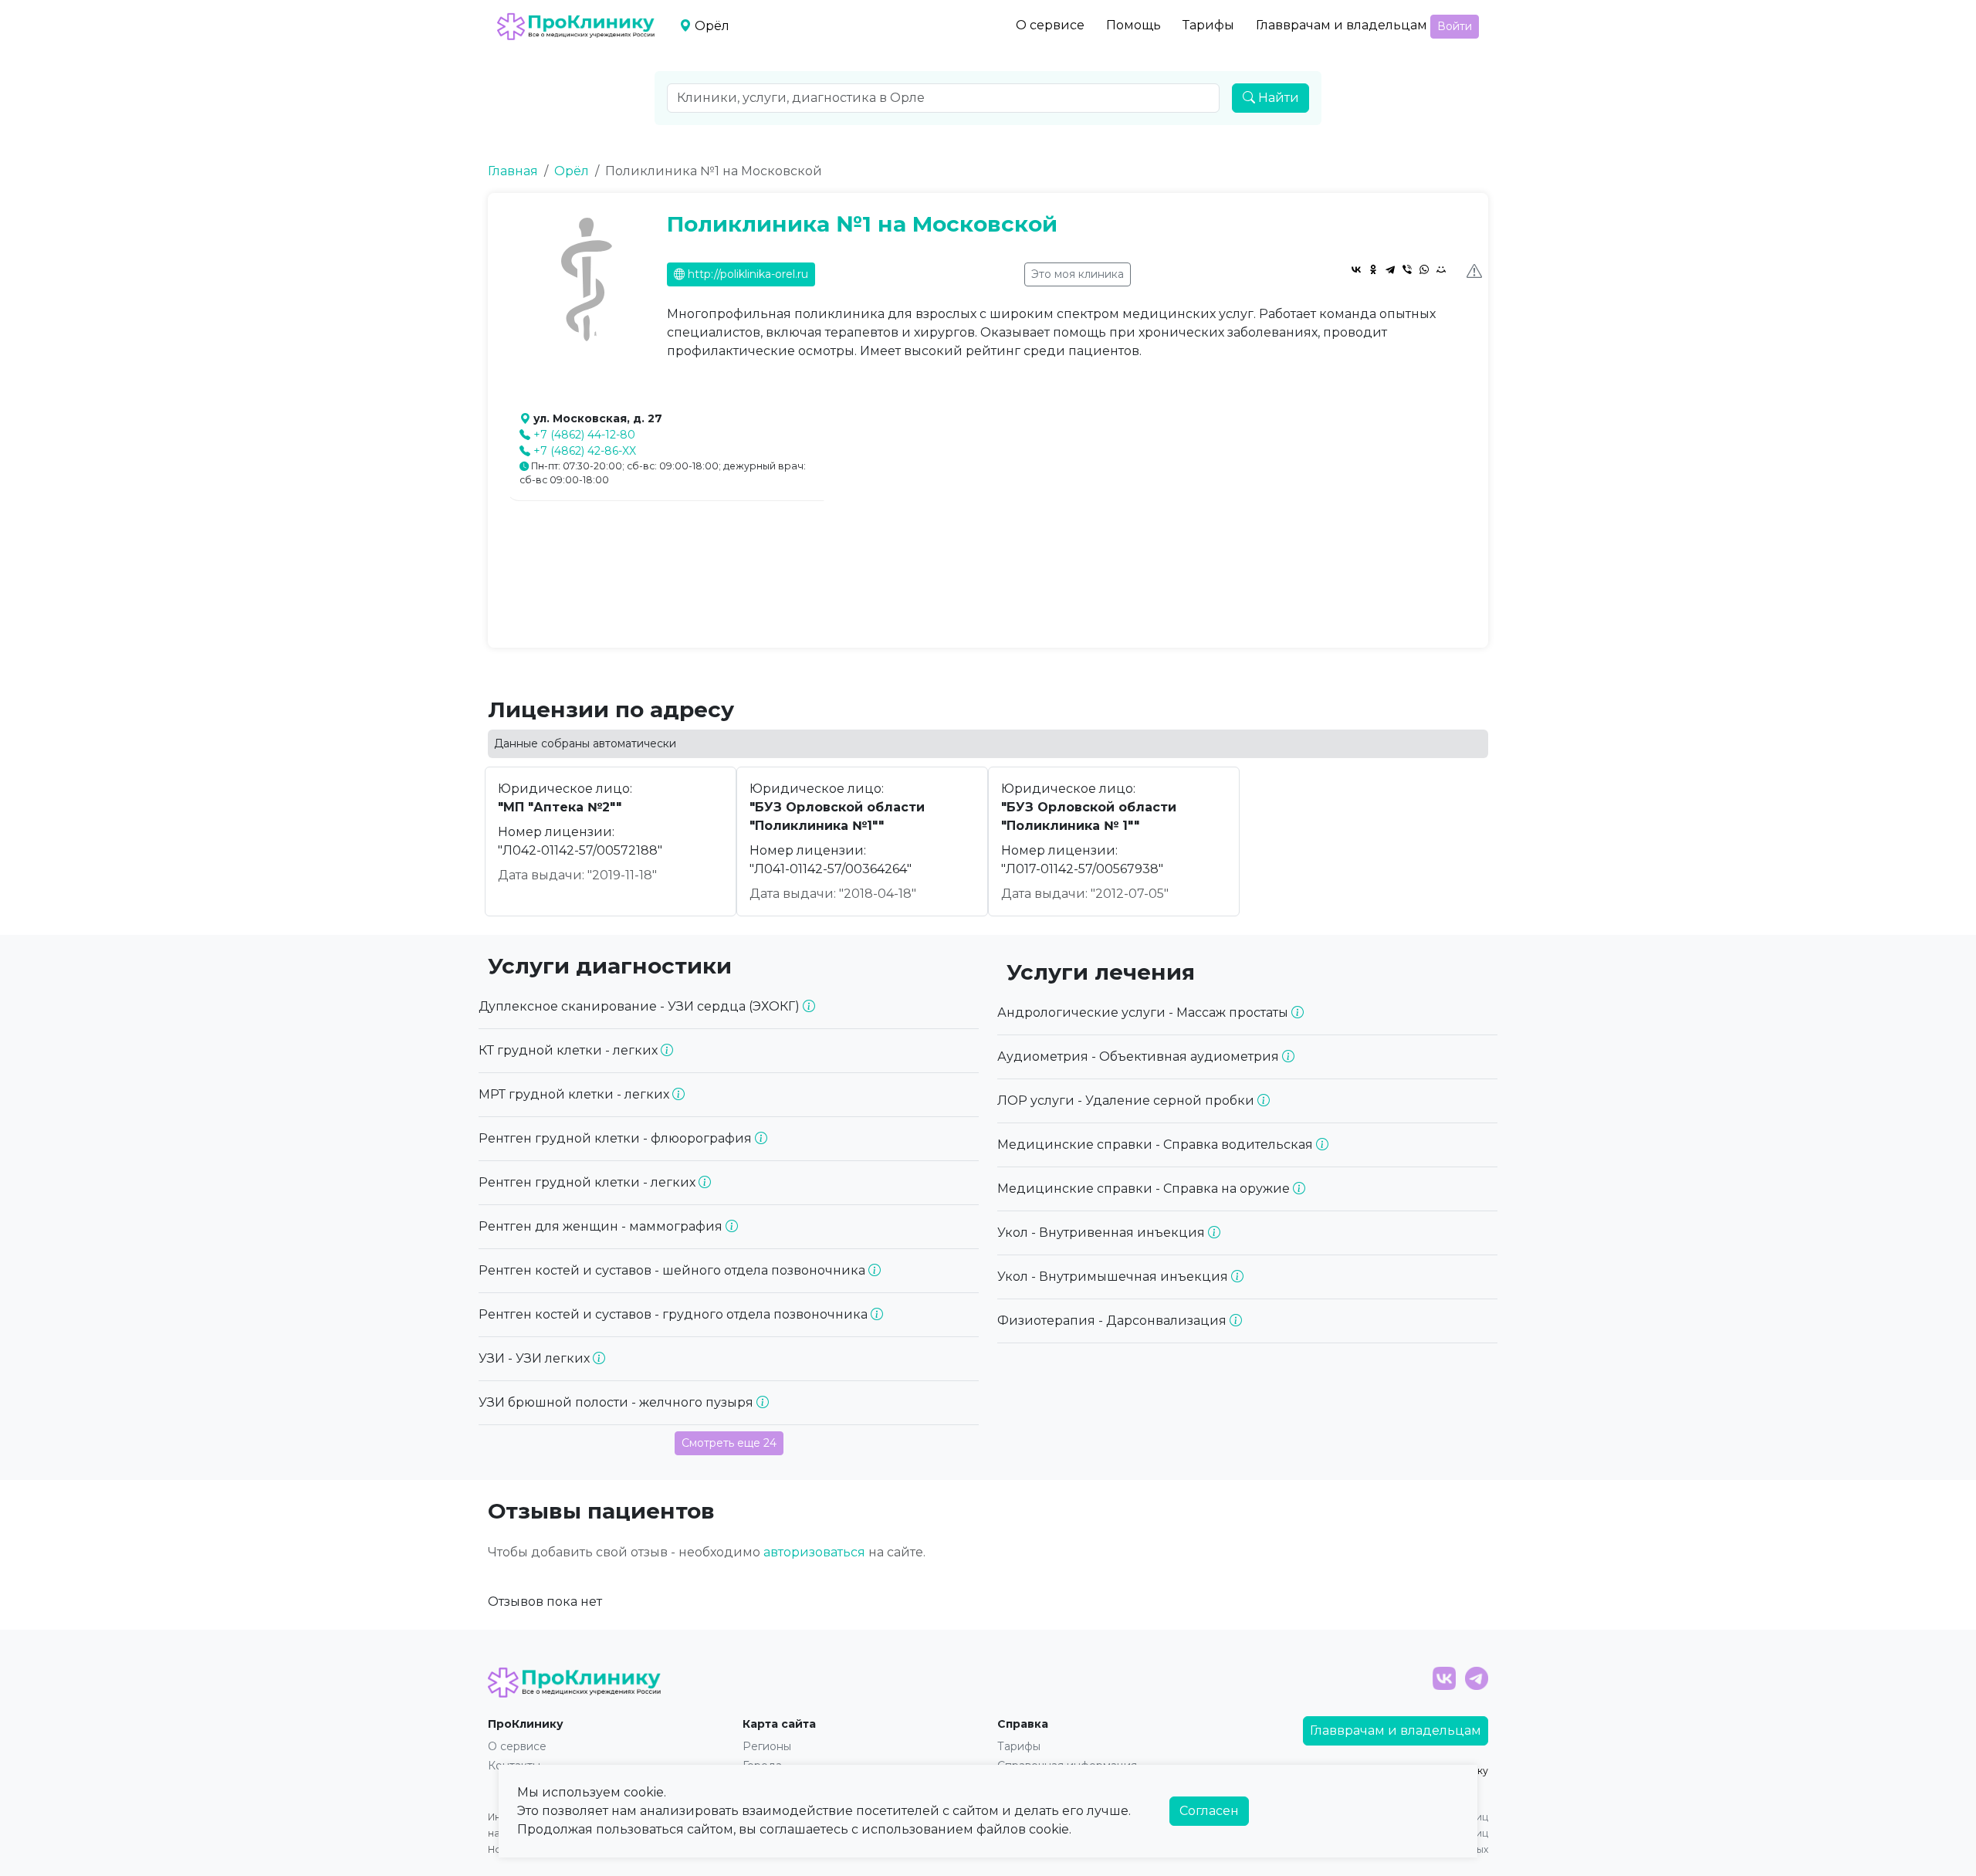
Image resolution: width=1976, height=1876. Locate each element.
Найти (1277, 98)
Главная (513, 171)
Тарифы (1208, 25)
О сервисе (1050, 25)
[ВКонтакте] (1356, 269)
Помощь (1133, 25)
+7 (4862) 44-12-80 (584, 435)
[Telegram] (1390, 269)
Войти (1455, 26)
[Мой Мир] (1441, 269)
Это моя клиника (1078, 274)
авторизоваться (814, 1552)
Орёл (572, 171)
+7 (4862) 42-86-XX (585, 451)
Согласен (1209, 1811)
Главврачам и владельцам (1342, 25)
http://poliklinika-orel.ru (746, 274)
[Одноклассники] (1373, 269)
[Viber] (1407, 269)
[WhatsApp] (1424, 269)
